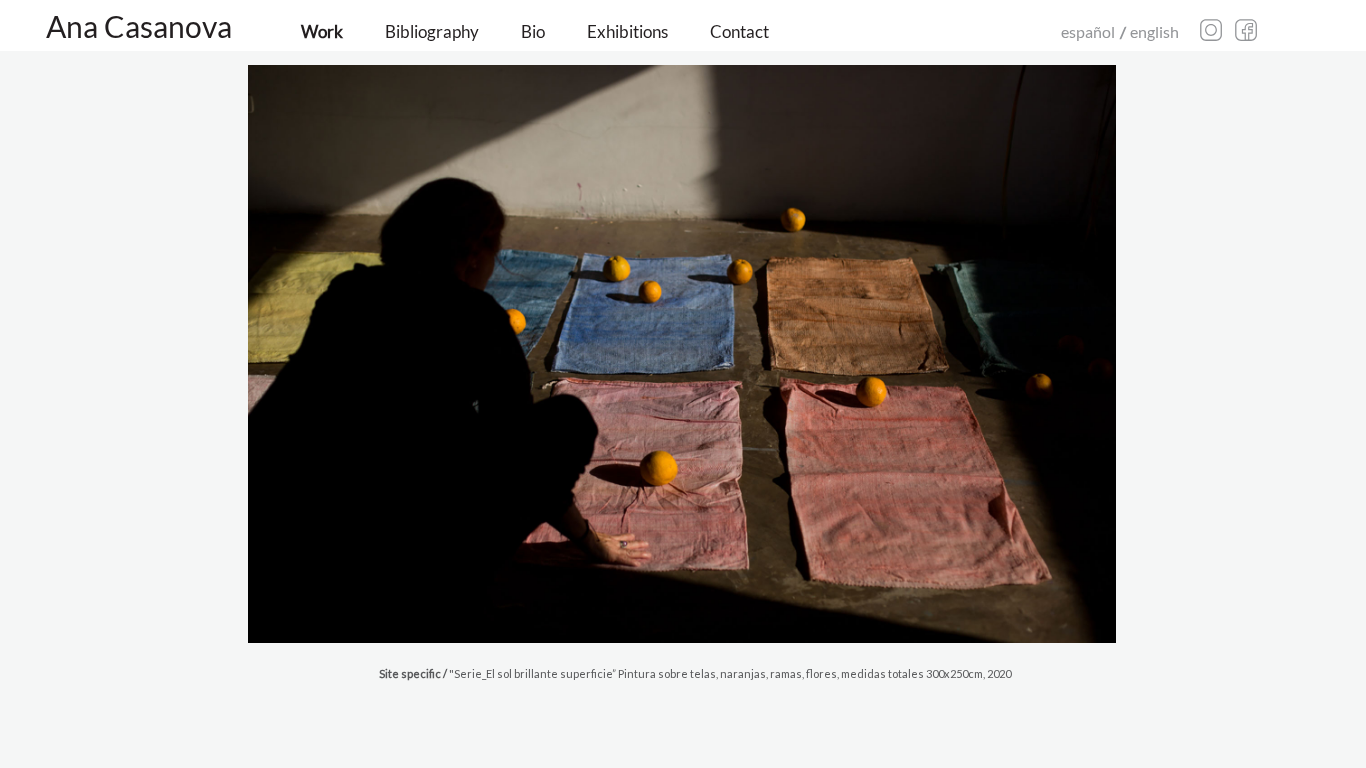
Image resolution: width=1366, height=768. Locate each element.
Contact (739, 31)
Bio (533, 31)
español (1088, 31)
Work (322, 31)
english (1154, 31)
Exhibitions (627, 31)
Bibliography (432, 31)
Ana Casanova (139, 26)
